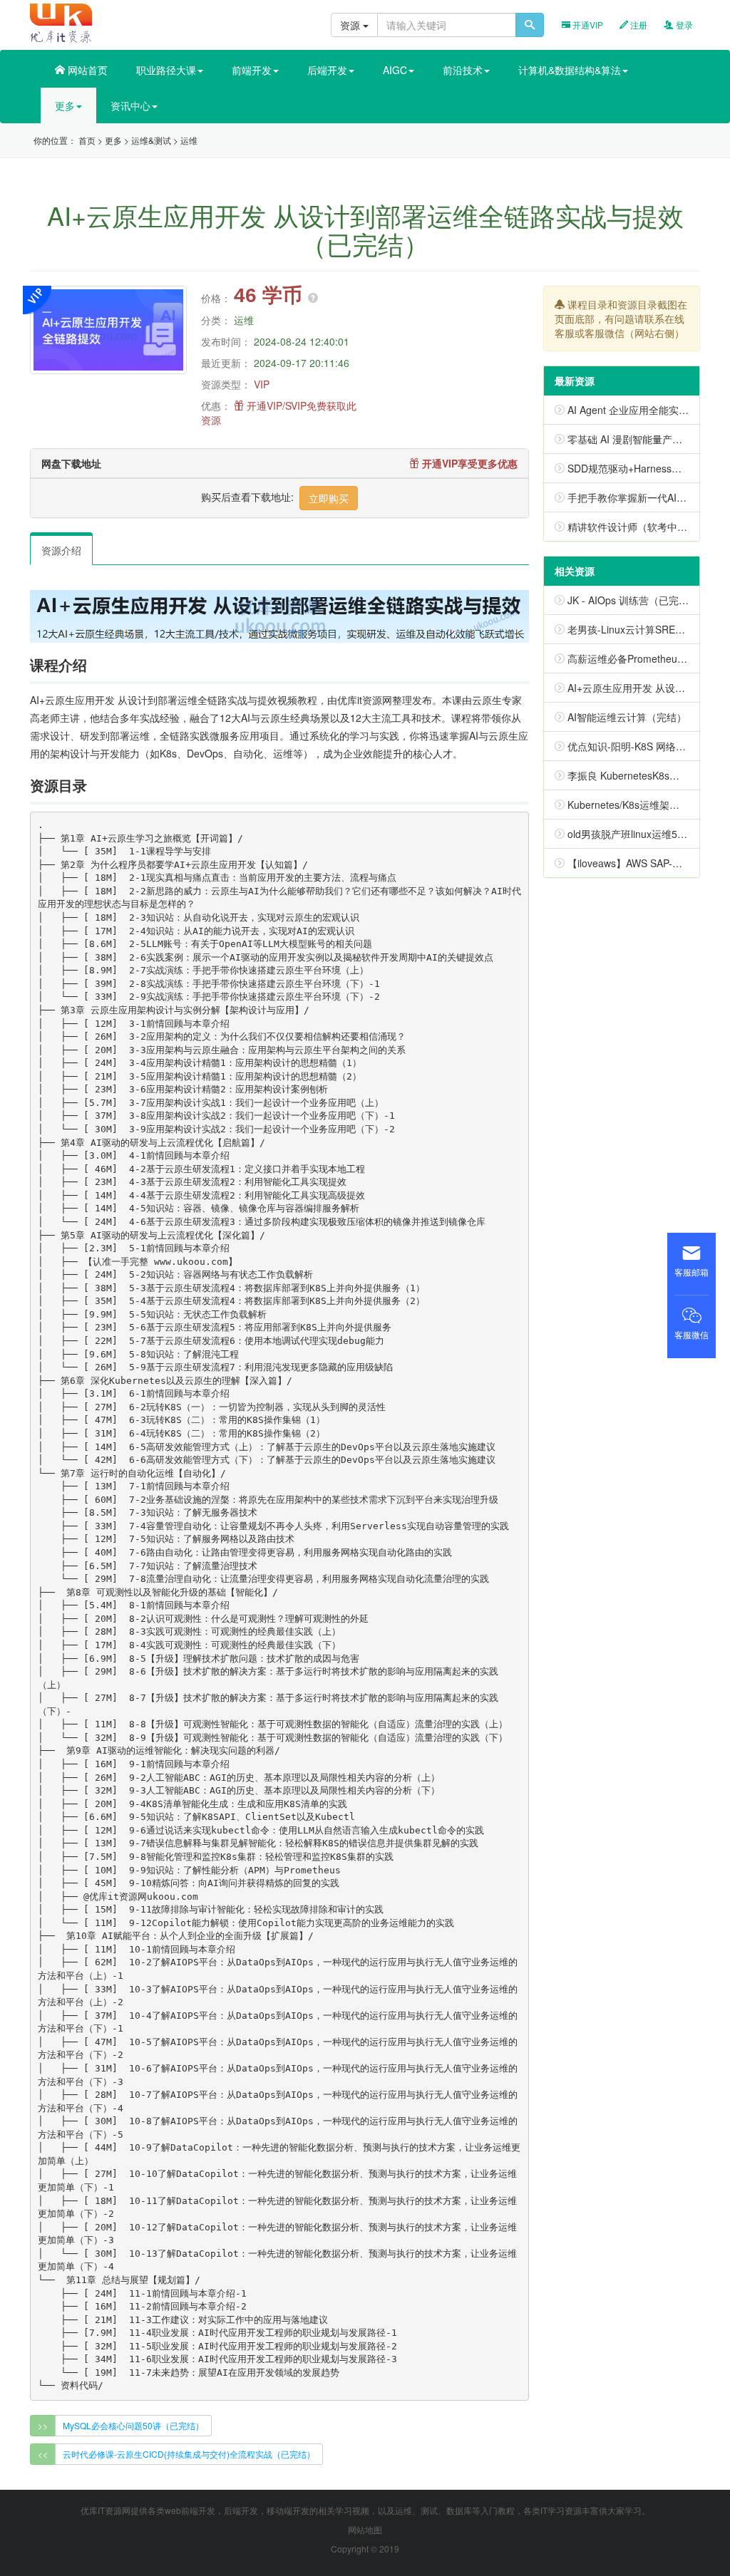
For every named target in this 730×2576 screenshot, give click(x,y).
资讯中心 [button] (130, 105)
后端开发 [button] (327, 70)
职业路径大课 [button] (166, 70)
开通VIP (587, 25)
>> (43, 2425)
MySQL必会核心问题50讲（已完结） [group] (133, 2425)
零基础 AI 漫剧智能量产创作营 (635, 439)
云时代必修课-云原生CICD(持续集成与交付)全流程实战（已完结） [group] (189, 2454)
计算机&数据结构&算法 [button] (570, 70)
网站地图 (365, 2529)
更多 (113, 140)
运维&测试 (151, 140)
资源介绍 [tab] (61, 550)
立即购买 (329, 498)
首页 (87, 140)
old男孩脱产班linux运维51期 (630, 834)
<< (43, 2454)
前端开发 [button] (252, 70)
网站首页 (86, 70)
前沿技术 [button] (463, 70)
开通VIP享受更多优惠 (468, 463)
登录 (683, 25)
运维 (189, 140)
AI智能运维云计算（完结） (627, 717)
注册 (638, 25)
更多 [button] (65, 105)
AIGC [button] (395, 70)
